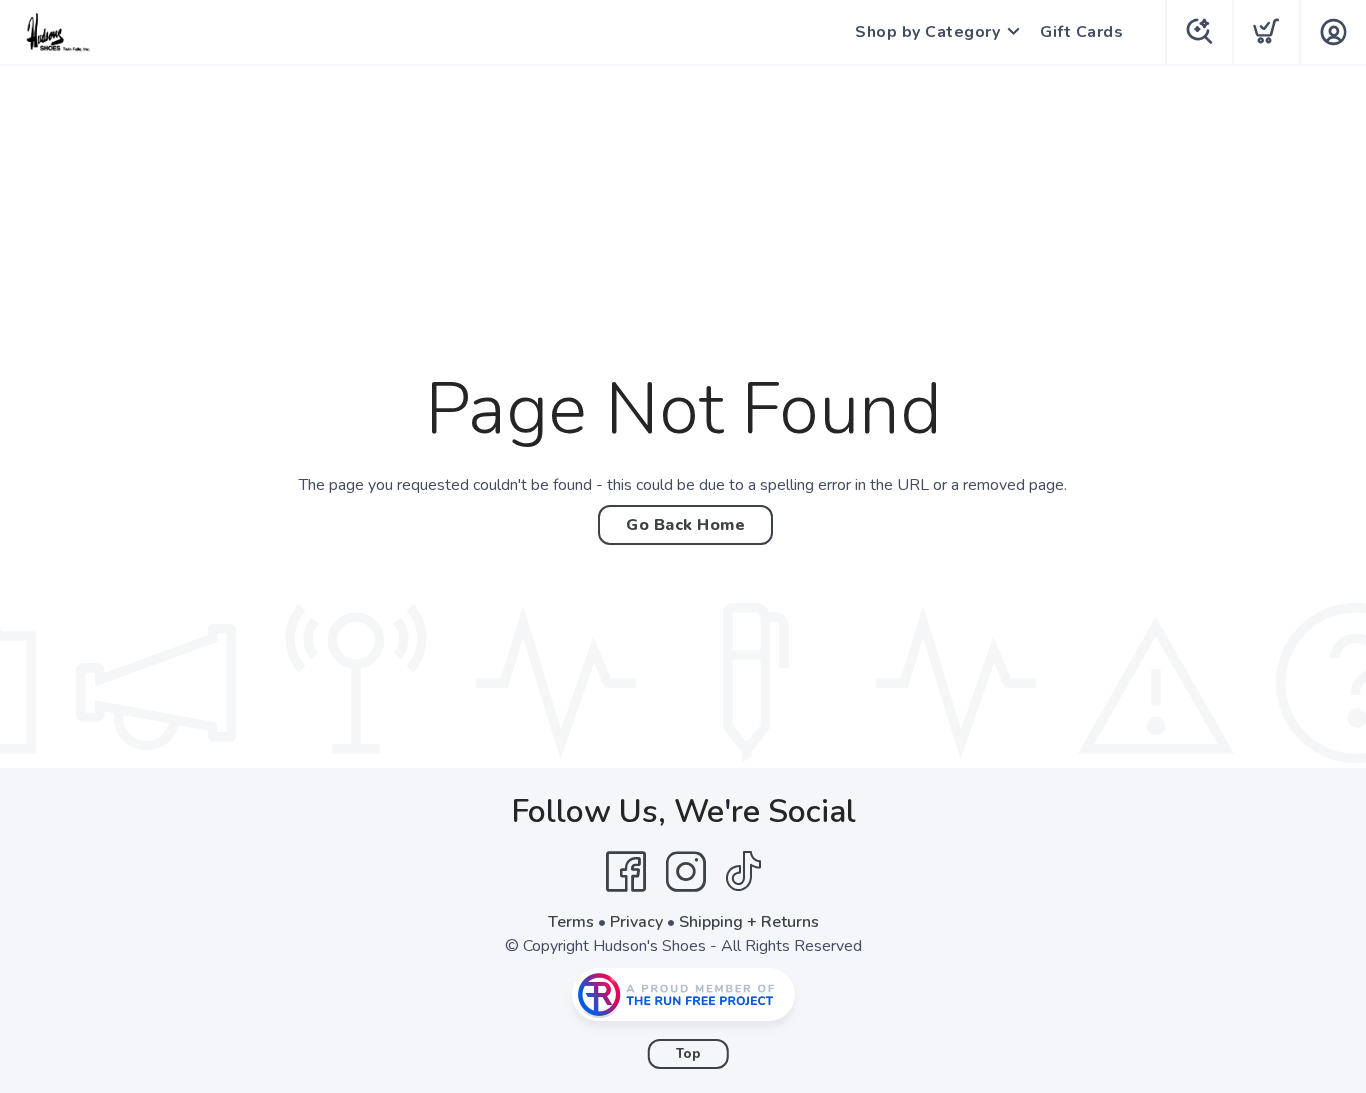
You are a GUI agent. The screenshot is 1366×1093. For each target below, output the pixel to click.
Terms (571, 922)
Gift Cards (1081, 32)
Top (688, 1054)
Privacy (636, 922)
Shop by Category (927, 32)
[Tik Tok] (743, 872)
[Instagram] (686, 872)
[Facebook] (626, 872)
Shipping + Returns (749, 922)
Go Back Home (685, 525)
